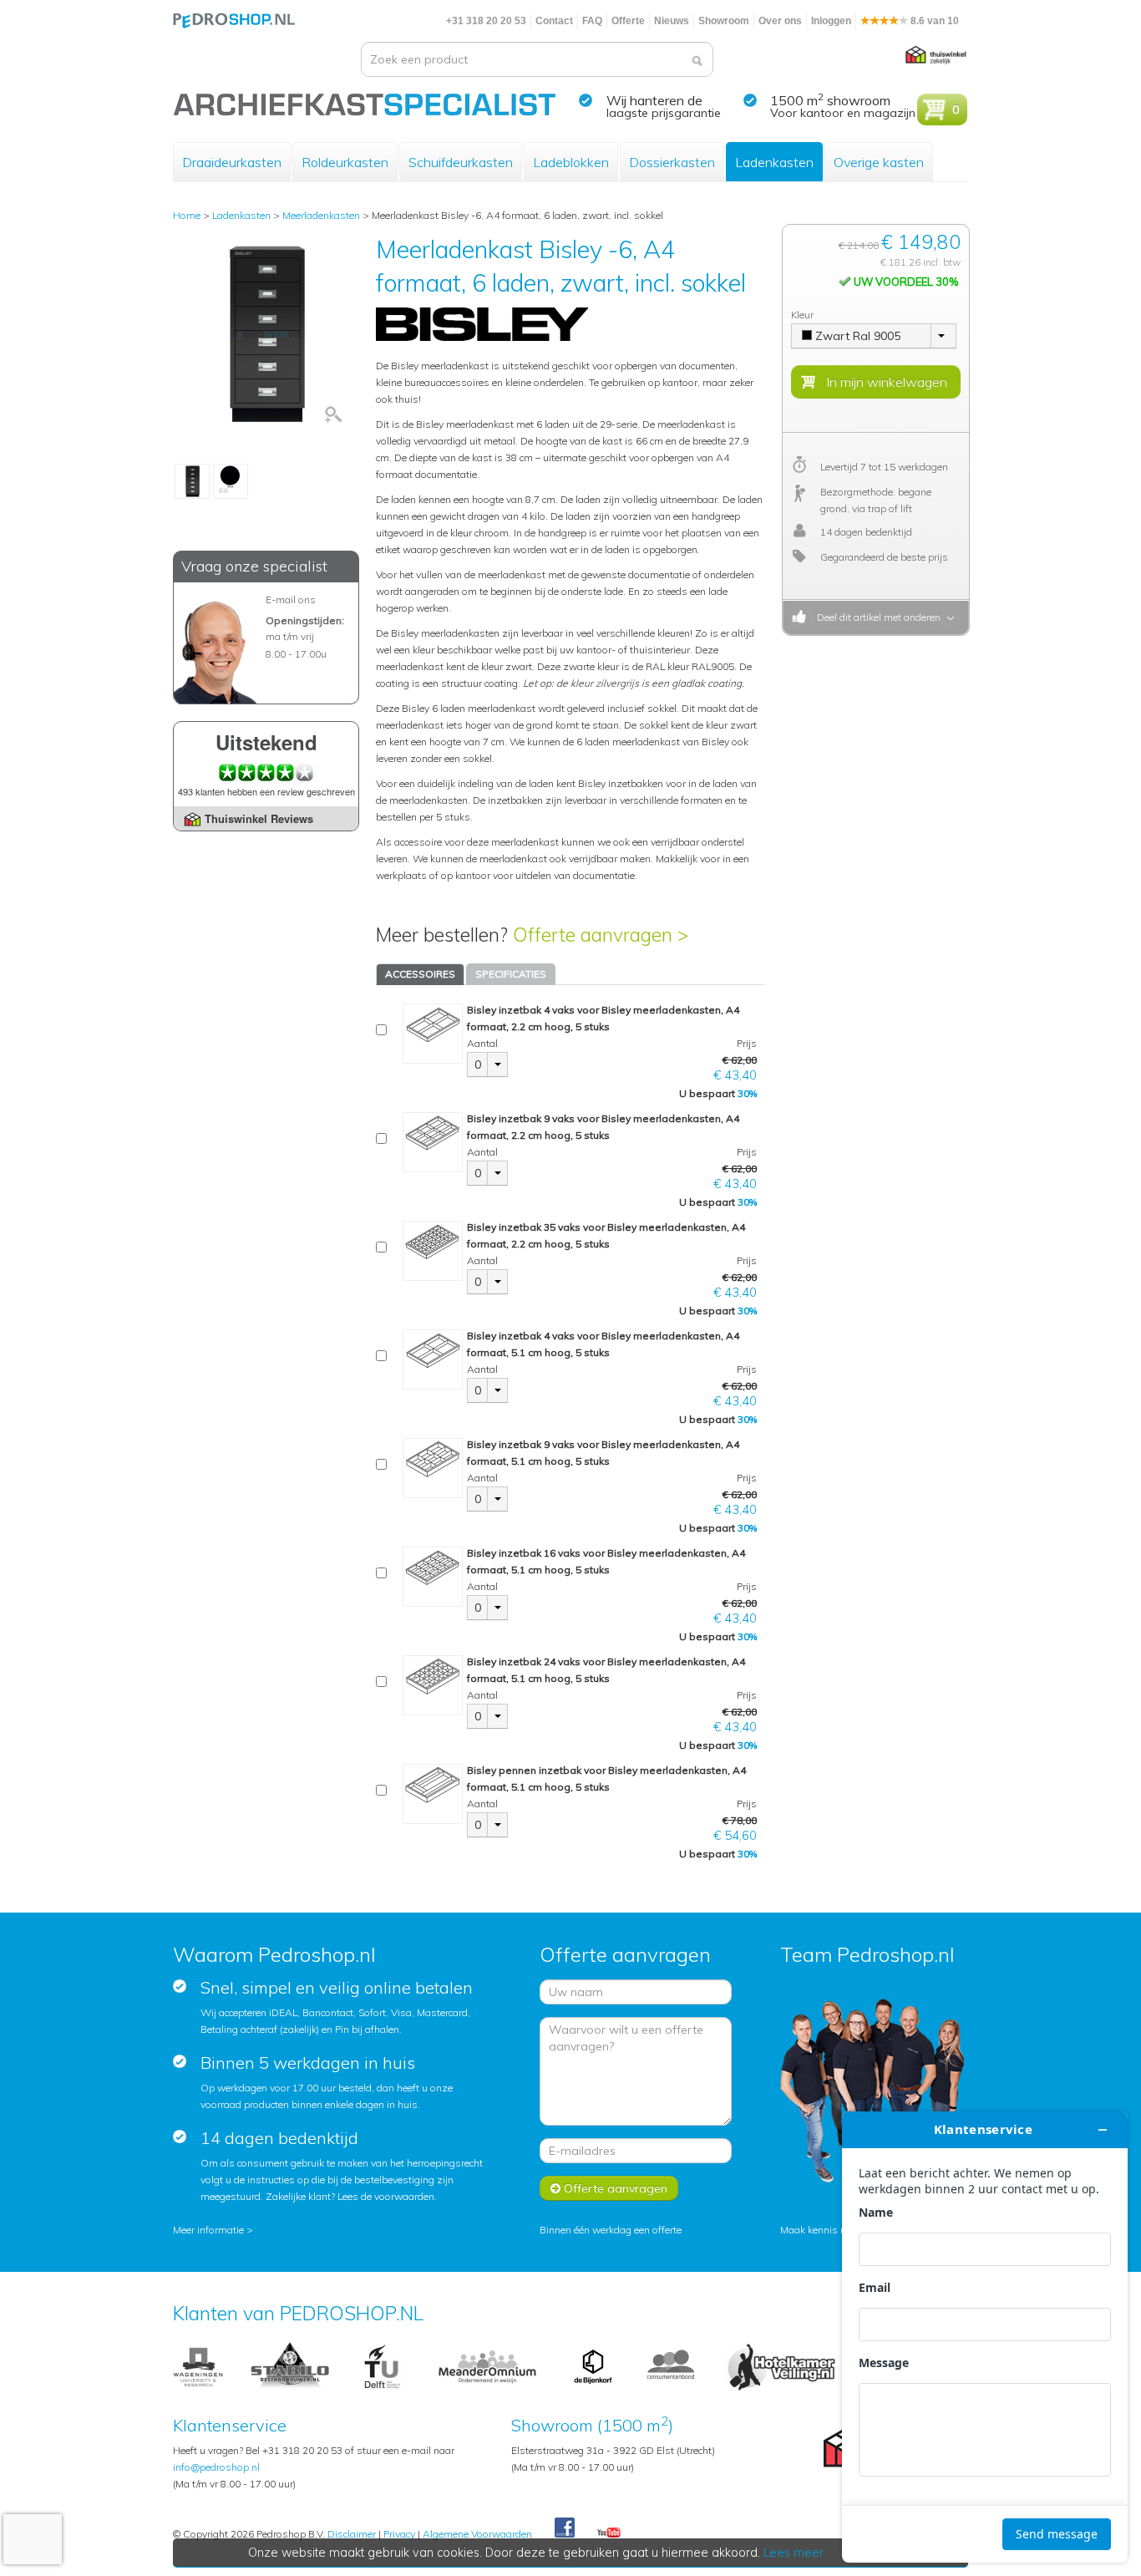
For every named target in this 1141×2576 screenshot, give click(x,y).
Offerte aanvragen (614, 2188)
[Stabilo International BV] (290, 2366)
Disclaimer (352, 2534)
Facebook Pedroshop (565, 2528)
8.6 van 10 (933, 21)
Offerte (628, 21)
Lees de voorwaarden (386, 2196)
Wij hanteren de (654, 100)
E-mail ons (291, 600)
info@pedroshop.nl (216, 2467)
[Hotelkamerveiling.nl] (781, 2366)
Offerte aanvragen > (601, 935)
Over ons (780, 21)
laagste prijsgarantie (664, 113)
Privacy (399, 2534)
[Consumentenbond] (671, 2366)
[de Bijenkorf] (593, 2366)
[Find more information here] (985, 2337)
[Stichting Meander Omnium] (488, 2366)
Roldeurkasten (345, 162)
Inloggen (831, 21)
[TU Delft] (382, 2366)
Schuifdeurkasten (461, 162)
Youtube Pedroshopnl (609, 2533)
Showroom (724, 21)
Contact (554, 21)
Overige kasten (879, 162)
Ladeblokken (571, 162)
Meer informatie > (213, 2230)
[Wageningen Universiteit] (198, 2366)
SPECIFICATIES (511, 974)
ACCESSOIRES (420, 974)
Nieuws (672, 21)
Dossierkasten (672, 162)
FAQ (592, 21)
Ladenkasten (774, 162)
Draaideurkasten (232, 162)
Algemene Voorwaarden (477, 2534)
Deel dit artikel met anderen (876, 617)
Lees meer (794, 2553)
